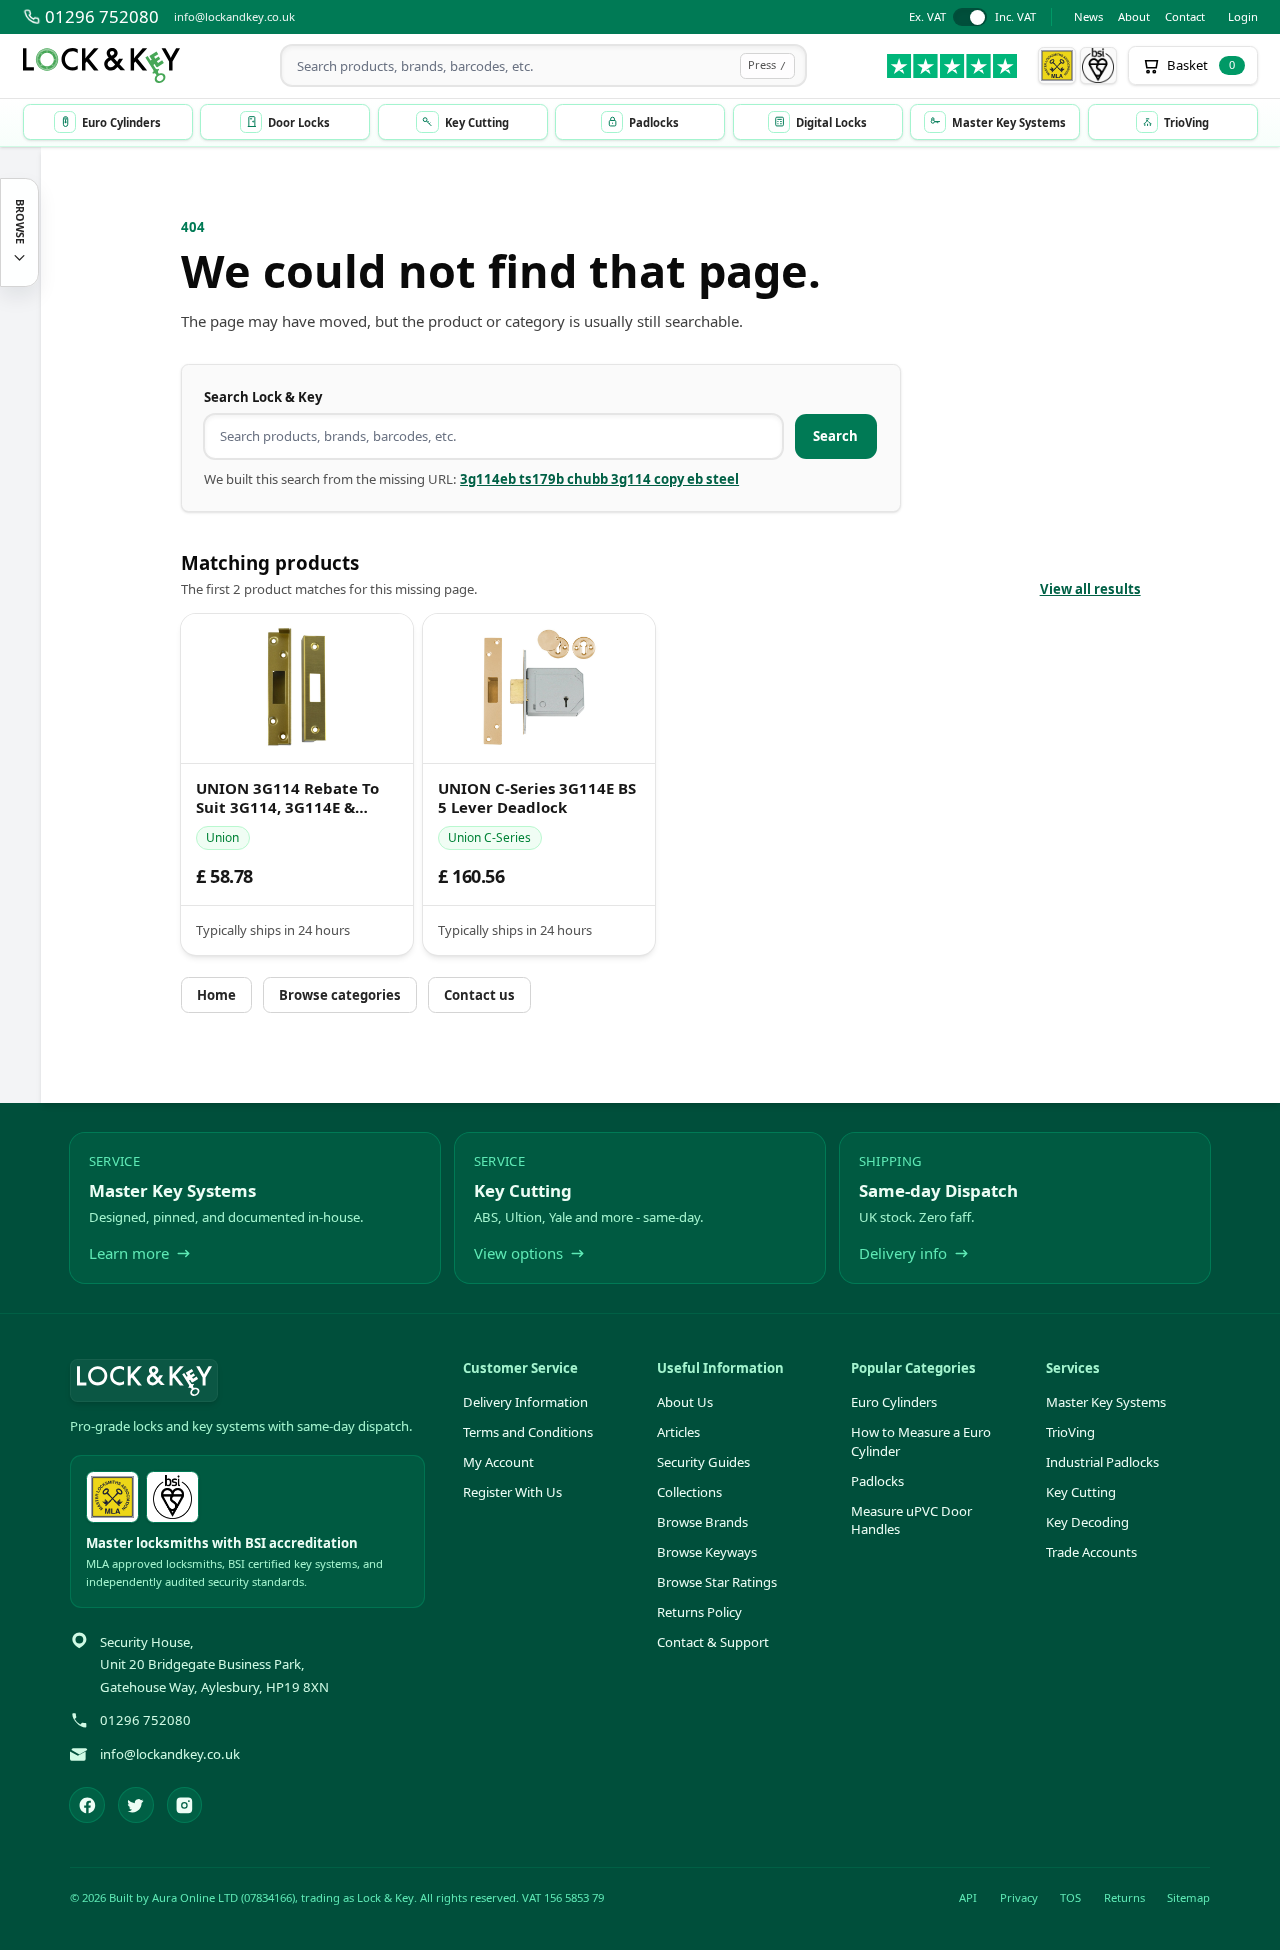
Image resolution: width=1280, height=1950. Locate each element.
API (968, 1897)
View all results (1090, 589)
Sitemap (1188, 1897)
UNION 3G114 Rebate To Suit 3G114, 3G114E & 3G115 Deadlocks (287, 798)
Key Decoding (1087, 1522)
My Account (498, 1462)
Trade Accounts (1091, 1552)
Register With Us (512, 1492)
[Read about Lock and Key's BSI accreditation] (1099, 66)
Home (216, 995)
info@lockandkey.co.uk (234, 16)
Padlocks (877, 1481)
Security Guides (703, 1462)
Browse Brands (702, 1522)
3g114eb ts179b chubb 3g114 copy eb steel (599, 479)
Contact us (479, 995)
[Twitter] (136, 1805)
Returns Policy (699, 1612)
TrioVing (1070, 1432)
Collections (689, 1492)
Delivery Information (525, 1402)
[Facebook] (87, 1805)
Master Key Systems (1106, 1402)
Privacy (1019, 1897)
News (1088, 16)
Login (1243, 16)
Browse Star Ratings (717, 1582)
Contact (1185, 16)
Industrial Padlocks (1102, 1462)
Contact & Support (713, 1642)
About (1134, 16)
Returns (1124, 1897)
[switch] (972, 17)
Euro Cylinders (894, 1402)
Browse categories (340, 995)
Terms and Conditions (528, 1432)
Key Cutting (1081, 1492)
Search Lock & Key (263, 397)
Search (835, 436)
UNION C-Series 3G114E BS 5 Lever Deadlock (537, 798)
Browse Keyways (707, 1552)
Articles (678, 1432)
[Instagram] (185, 1805)
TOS (1070, 1897)
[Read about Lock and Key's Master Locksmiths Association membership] (1057, 66)
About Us (685, 1402)
